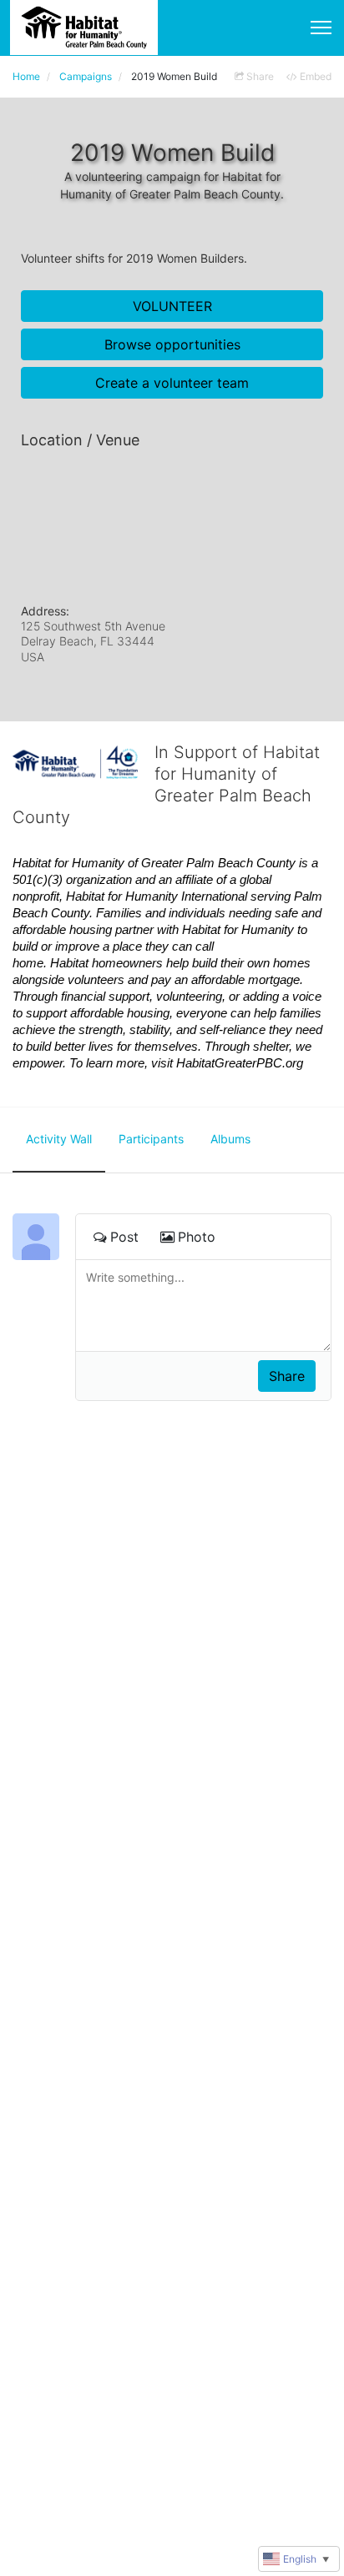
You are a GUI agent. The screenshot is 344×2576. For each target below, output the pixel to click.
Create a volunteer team (172, 383)
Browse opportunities (172, 344)
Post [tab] (124, 1237)
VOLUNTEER (172, 306)
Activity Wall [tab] (59, 1139)
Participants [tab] (151, 1139)
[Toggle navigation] (321, 28)
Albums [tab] (230, 1139)
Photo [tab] (197, 1237)
